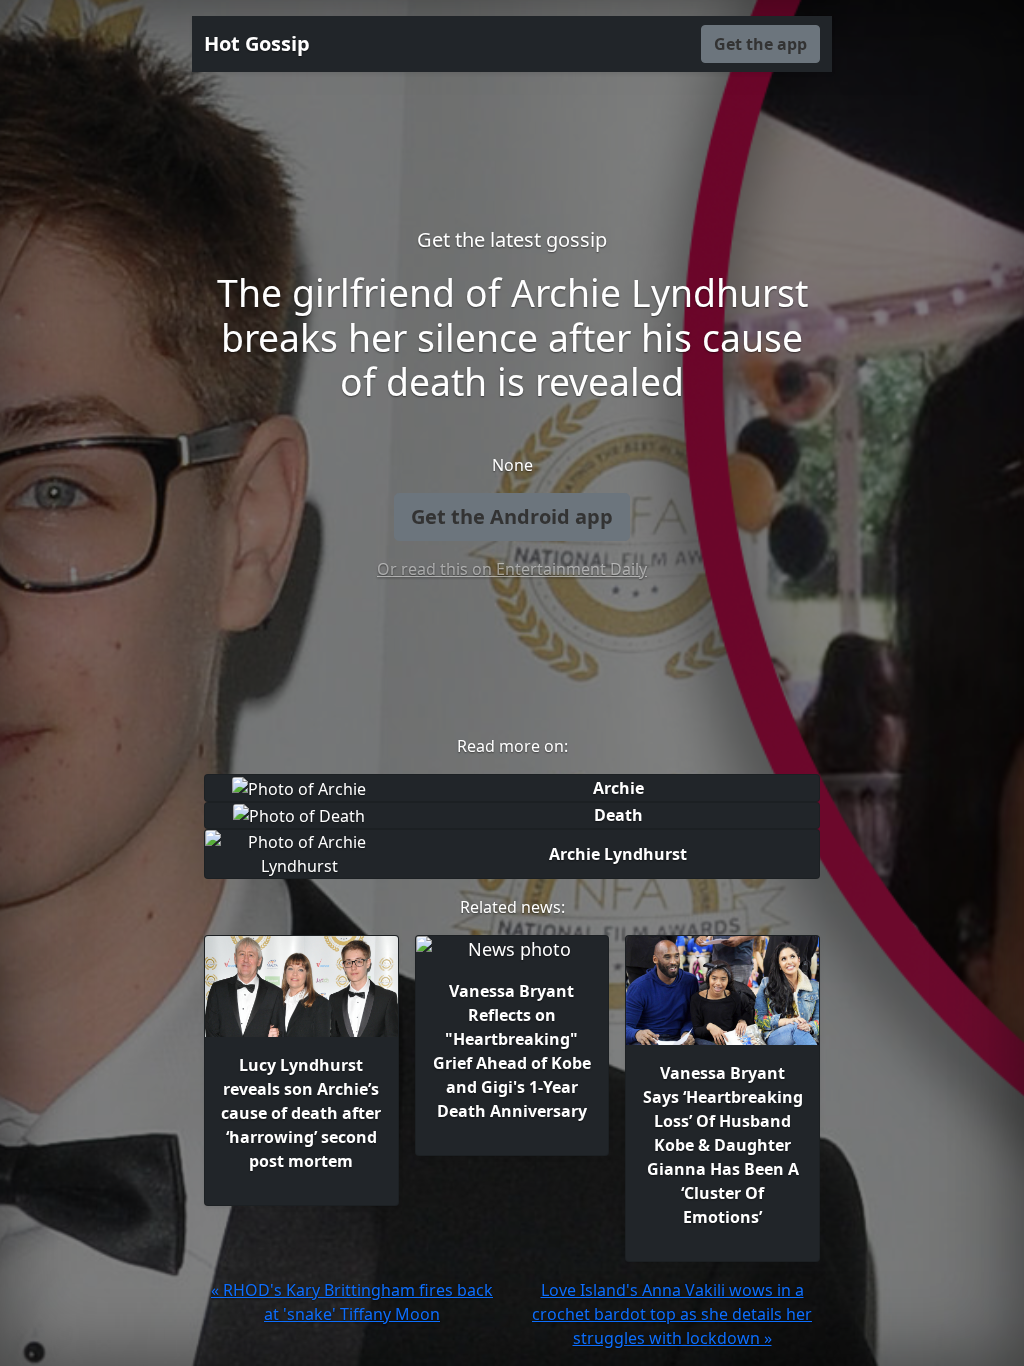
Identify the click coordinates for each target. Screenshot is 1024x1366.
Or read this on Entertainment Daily (512, 569)
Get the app (760, 44)
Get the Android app (512, 516)
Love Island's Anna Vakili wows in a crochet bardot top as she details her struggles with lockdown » (672, 1314)
